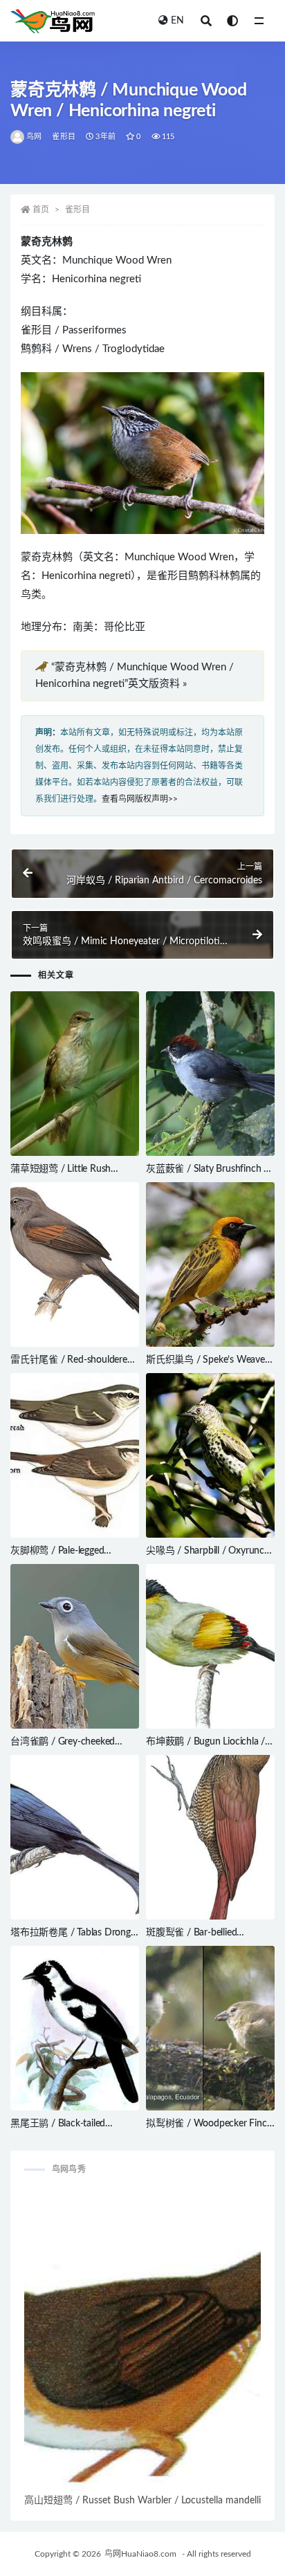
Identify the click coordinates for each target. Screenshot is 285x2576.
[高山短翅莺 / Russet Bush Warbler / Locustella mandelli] (142, 2340)
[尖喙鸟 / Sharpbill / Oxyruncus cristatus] (210, 1455)
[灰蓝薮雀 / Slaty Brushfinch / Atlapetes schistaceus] (210, 1074)
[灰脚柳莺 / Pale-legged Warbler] (75, 1455)
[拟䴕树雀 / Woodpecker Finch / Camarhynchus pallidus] (210, 2028)
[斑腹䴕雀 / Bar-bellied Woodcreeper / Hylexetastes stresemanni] (210, 1837)
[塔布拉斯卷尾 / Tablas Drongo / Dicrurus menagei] (75, 1838)
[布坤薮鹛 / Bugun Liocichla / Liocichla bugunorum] (210, 1646)
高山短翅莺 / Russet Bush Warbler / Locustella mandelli (142, 2501)
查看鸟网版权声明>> (140, 799)
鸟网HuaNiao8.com (140, 2554)
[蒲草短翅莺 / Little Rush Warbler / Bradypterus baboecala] (75, 1074)
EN (177, 21)
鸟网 (34, 137)
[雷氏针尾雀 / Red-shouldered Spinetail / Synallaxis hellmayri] (75, 1264)
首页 (41, 210)
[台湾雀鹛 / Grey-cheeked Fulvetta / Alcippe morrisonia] (75, 1646)
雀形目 (64, 137)
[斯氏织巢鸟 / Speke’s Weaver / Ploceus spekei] (210, 1264)
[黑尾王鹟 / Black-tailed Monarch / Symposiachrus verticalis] (75, 2028)
